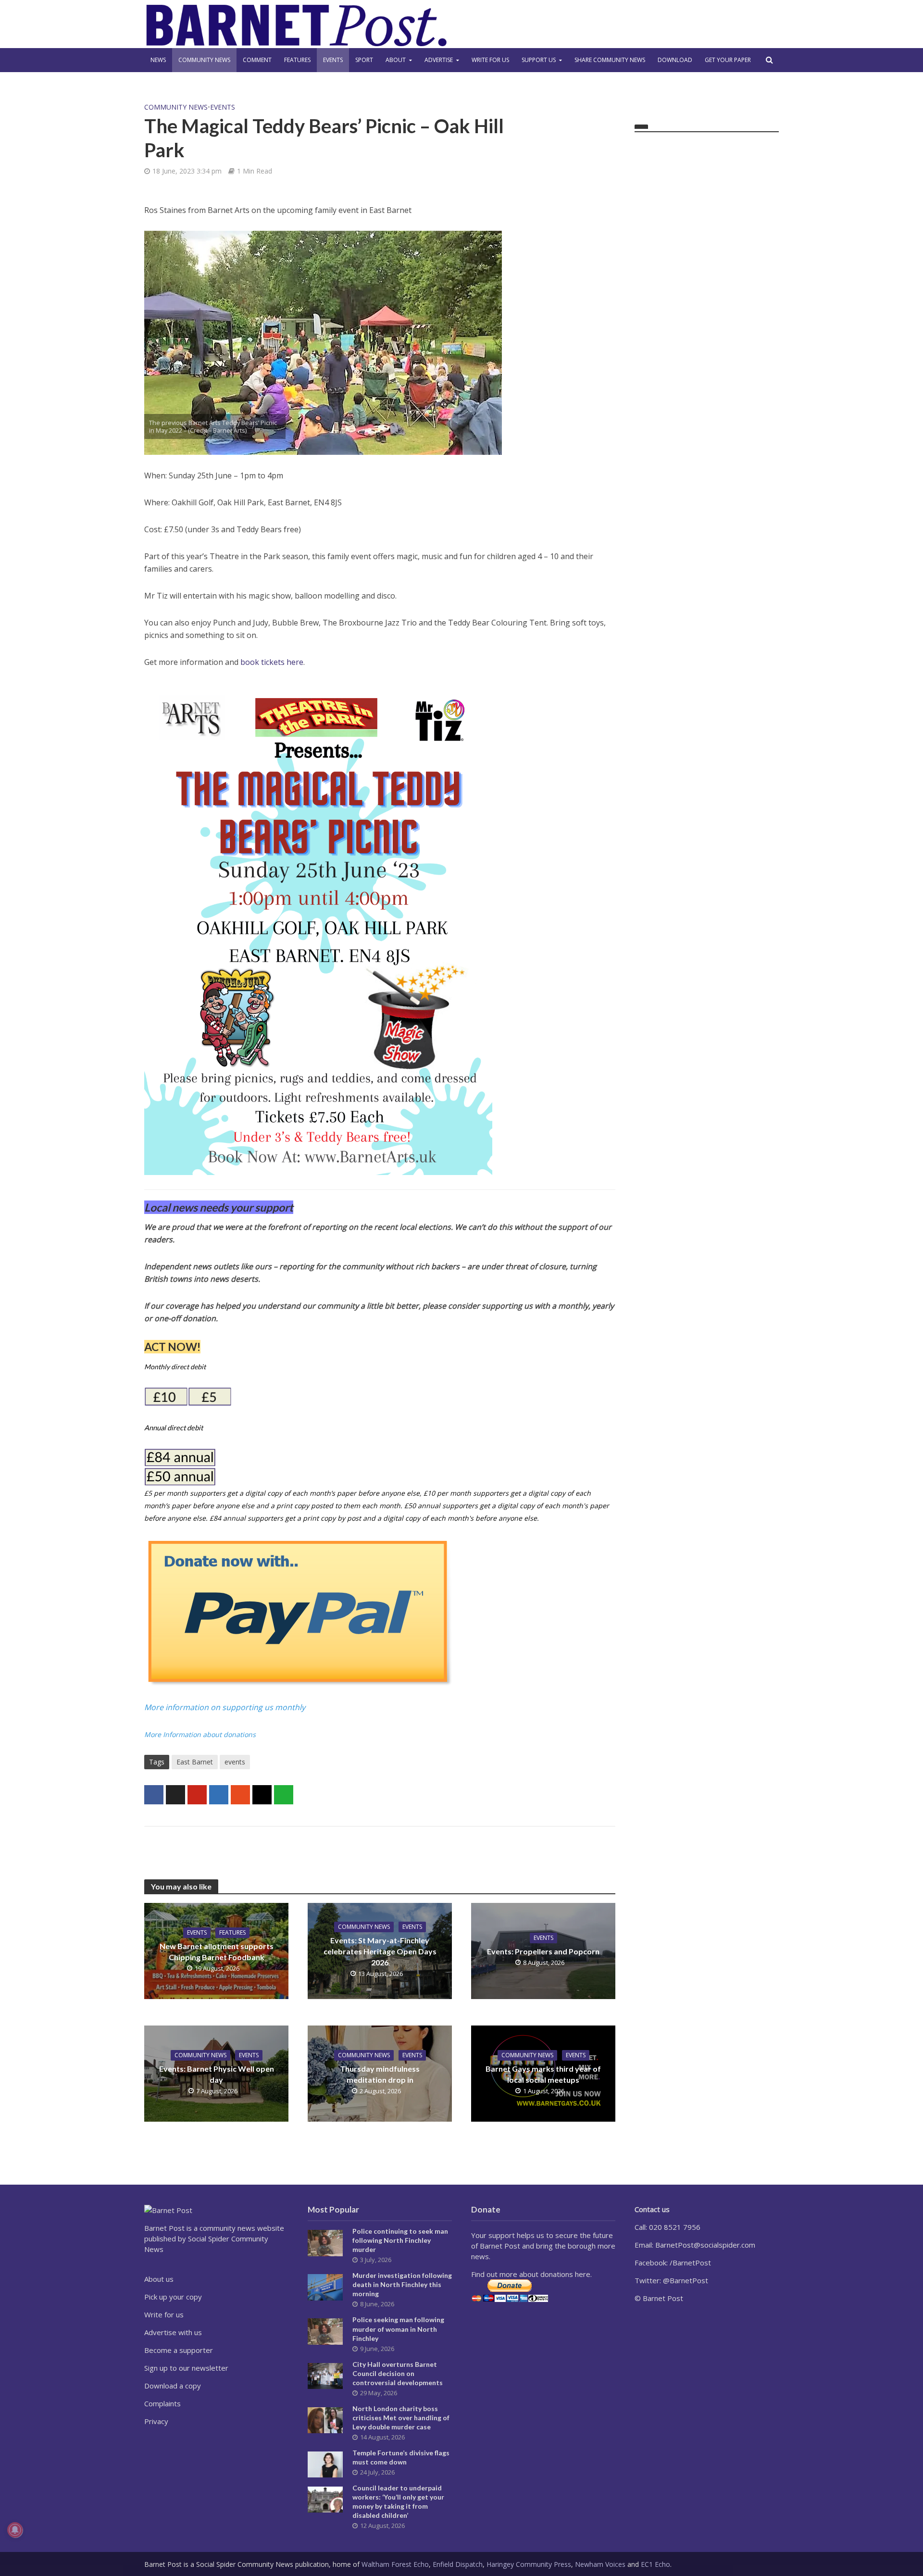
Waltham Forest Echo (395, 2564)
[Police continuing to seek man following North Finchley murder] (325, 2242)
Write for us (490, 60)
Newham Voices (600, 2564)
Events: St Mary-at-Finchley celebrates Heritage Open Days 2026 (380, 1951)
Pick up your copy (173, 2297)
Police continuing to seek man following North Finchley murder (400, 2240)
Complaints (162, 2403)
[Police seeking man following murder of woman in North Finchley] (325, 2331)
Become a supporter (179, 2350)
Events (333, 60)
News (158, 60)
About (396, 60)
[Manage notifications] (15, 2530)
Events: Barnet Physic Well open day (217, 2074)
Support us (539, 60)
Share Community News (610, 60)
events (235, 1762)
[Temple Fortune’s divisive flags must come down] (325, 2463)
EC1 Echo (655, 2564)
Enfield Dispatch (458, 2564)
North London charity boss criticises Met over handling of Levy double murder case (401, 2418)
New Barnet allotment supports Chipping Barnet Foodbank (217, 1951)
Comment (257, 60)
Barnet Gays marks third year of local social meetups (543, 2074)
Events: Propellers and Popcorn (543, 1951)
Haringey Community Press (529, 2564)
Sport (364, 60)
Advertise (439, 60)
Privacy (156, 2421)
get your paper (728, 60)
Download (675, 60)
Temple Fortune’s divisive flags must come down (401, 2457)
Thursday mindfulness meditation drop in (380, 2074)
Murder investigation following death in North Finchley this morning (402, 2284)
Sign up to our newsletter (186, 2368)
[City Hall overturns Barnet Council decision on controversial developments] (325, 2375)
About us (159, 2279)
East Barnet (195, 1762)
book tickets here (272, 662)
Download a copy (173, 2386)
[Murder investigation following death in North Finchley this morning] (325, 2287)
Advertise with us (173, 2332)
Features (297, 60)
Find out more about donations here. (531, 2274)
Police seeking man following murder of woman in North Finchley (398, 2329)
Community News (204, 60)
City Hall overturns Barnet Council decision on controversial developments (398, 2373)
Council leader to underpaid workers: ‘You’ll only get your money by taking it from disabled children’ (398, 2501)
